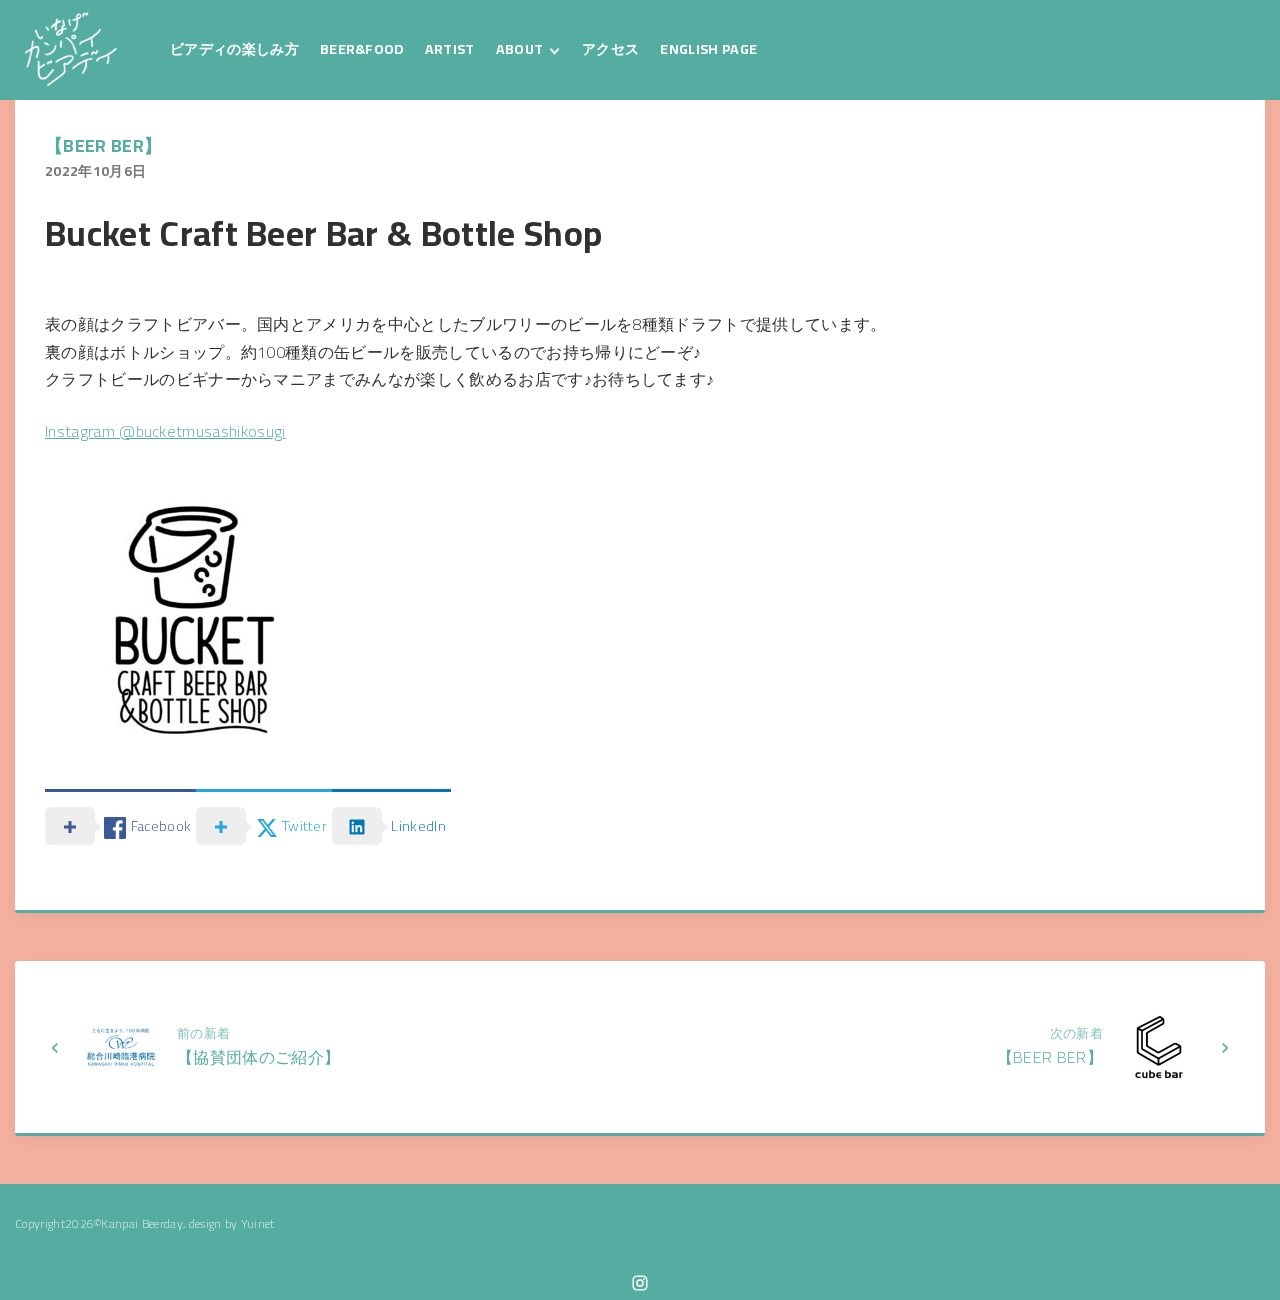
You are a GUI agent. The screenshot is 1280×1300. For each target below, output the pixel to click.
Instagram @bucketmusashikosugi (165, 431)
